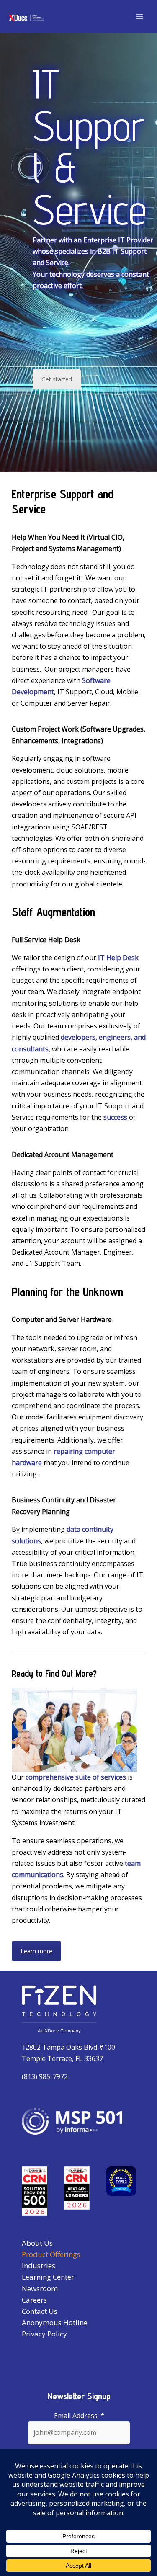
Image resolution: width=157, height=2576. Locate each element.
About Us (37, 2243)
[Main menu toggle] (139, 17)
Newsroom (40, 2289)
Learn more (36, 1951)
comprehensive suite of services (76, 1777)
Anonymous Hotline (55, 2322)
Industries (39, 2266)
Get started (57, 379)
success (115, 1117)
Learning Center (48, 2277)
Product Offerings (51, 2254)
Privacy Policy (44, 2334)
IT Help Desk (118, 958)
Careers (34, 2300)
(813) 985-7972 (45, 2076)
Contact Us (40, 2311)
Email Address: (79, 2416)
